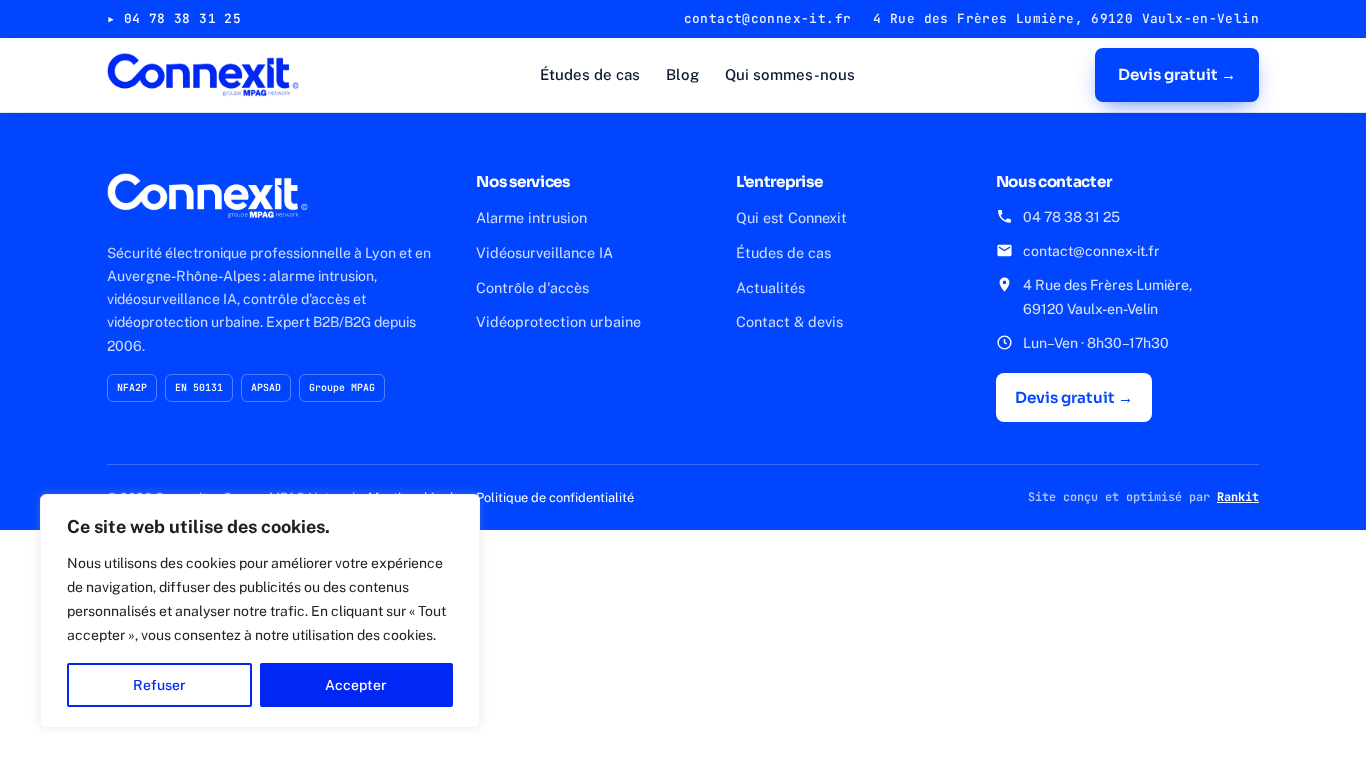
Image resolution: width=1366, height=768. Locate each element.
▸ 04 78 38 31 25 (174, 18)
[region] (260, 611)
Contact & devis (789, 321)
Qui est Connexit (791, 217)
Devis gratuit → (1177, 74)
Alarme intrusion (531, 217)
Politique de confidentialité (555, 497)
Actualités (770, 287)
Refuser (159, 685)
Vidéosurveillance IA (544, 252)
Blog (682, 74)
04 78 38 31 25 (1071, 217)
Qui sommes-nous (790, 74)
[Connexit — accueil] (203, 75)
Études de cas (590, 74)
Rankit (1238, 497)
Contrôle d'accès (532, 287)
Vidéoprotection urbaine (558, 321)
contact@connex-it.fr (1091, 251)
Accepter (356, 685)
